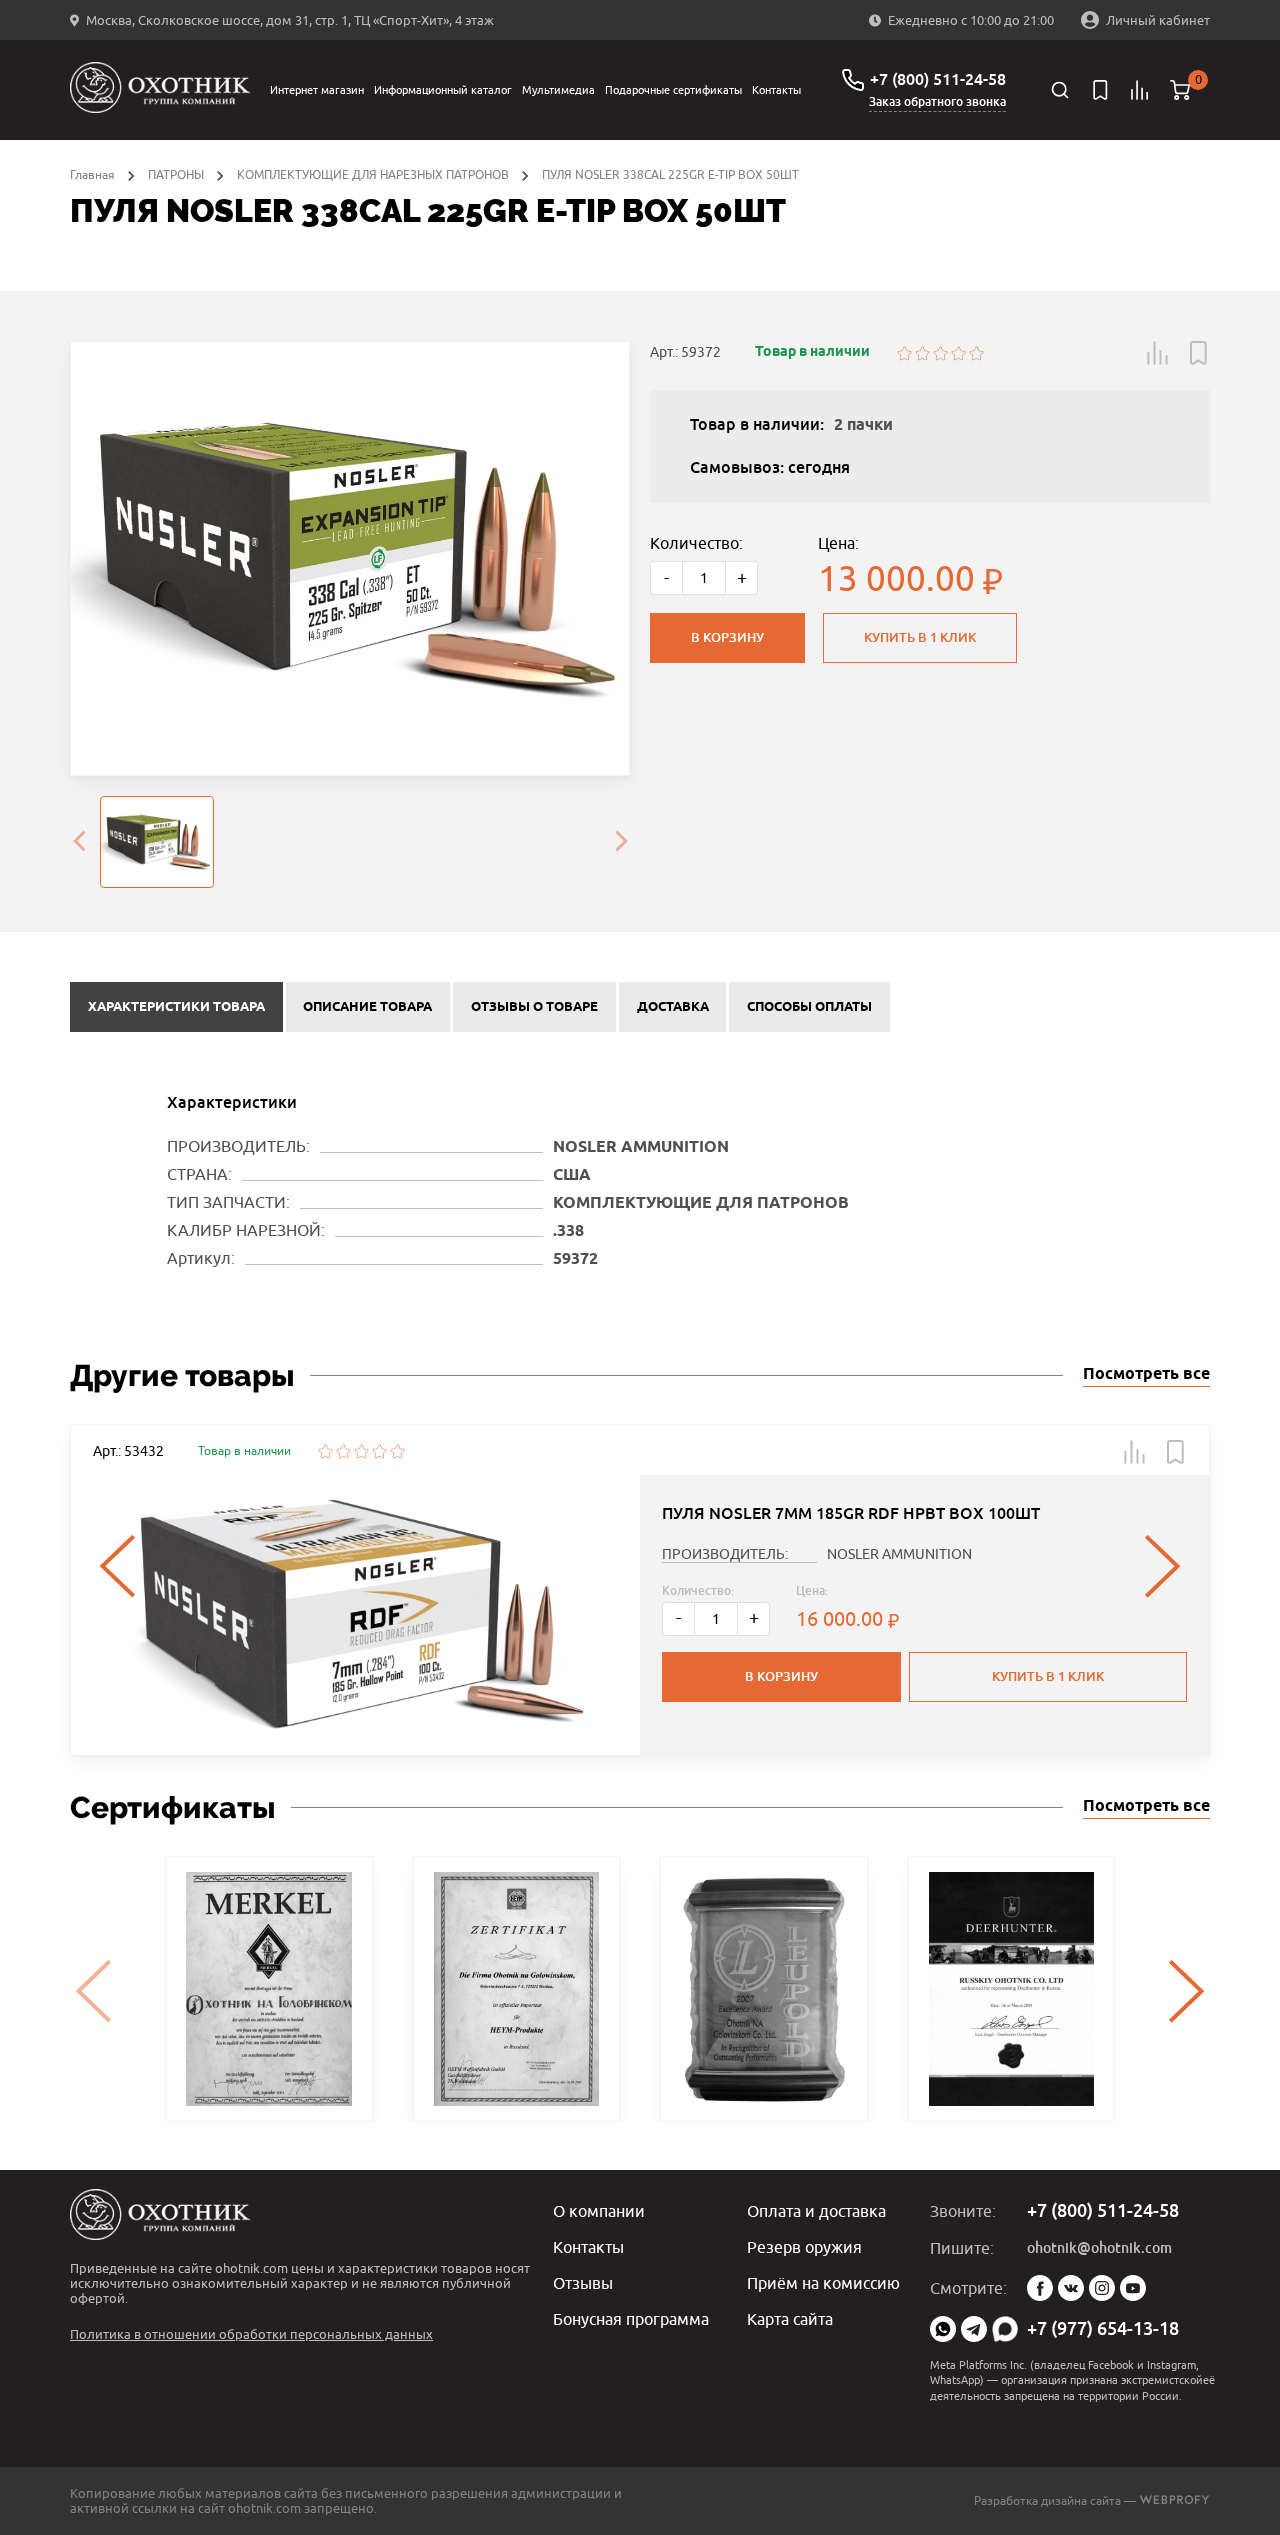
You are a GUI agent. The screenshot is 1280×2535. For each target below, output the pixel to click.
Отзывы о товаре (534, 1007)
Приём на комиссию (823, 2283)
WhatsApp (943, 2329)
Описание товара (367, 1007)
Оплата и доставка (816, 2211)
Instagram (1102, 2288)
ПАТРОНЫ (176, 174)
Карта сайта (790, 2319)
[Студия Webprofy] (1174, 2500)
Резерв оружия (804, 2247)
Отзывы (583, 2283)
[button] (1158, 353)
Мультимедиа (558, 89)
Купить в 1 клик (920, 637)
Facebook (1040, 2288)
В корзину (727, 637)
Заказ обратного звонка (937, 102)
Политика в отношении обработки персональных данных (251, 2334)
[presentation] (79, 842)
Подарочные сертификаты (673, 89)
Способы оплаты (809, 1007)
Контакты (776, 89)
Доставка (673, 1007)
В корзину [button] (781, 1676)
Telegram (974, 2329)
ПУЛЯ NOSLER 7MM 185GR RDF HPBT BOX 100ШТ (851, 1513)
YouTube (1133, 2288)
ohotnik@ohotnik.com (1099, 2248)
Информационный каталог (443, 89)
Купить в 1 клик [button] (1048, 1676)
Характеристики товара (176, 1007)
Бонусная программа (631, 2319)
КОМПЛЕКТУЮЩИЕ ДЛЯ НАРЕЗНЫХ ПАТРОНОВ (373, 174)
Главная (92, 174)
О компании (599, 2211)
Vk (1071, 2288)
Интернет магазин (317, 89)
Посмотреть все (1146, 1374)
